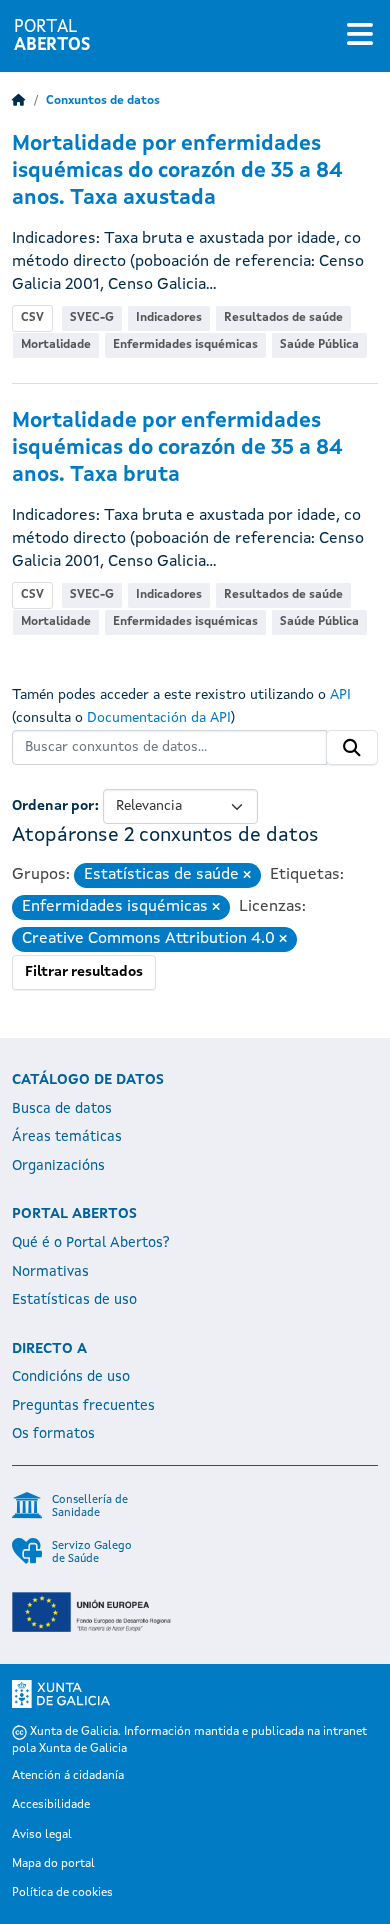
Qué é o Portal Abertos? (91, 1243)
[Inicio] (19, 101)
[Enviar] (352, 748)
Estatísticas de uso (74, 1300)
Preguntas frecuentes (83, 1406)
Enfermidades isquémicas (185, 345)
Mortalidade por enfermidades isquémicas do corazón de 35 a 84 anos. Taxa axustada (177, 171)
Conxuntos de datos (103, 101)
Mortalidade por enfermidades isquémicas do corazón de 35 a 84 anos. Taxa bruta (177, 448)
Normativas (50, 1272)
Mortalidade (56, 345)
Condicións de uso (71, 1377)
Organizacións (58, 1166)
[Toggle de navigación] (360, 36)
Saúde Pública (319, 345)
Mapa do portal (53, 1864)
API (340, 695)
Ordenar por (53, 806)
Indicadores (169, 318)
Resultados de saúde (283, 318)
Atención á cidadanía (68, 1776)
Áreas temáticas (67, 1137)
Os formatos (53, 1434)
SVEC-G (92, 318)
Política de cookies (62, 1893)
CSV (32, 318)
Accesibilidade (51, 1805)
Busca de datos (62, 1109)
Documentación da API (159, 718)
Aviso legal (42, 1835)
